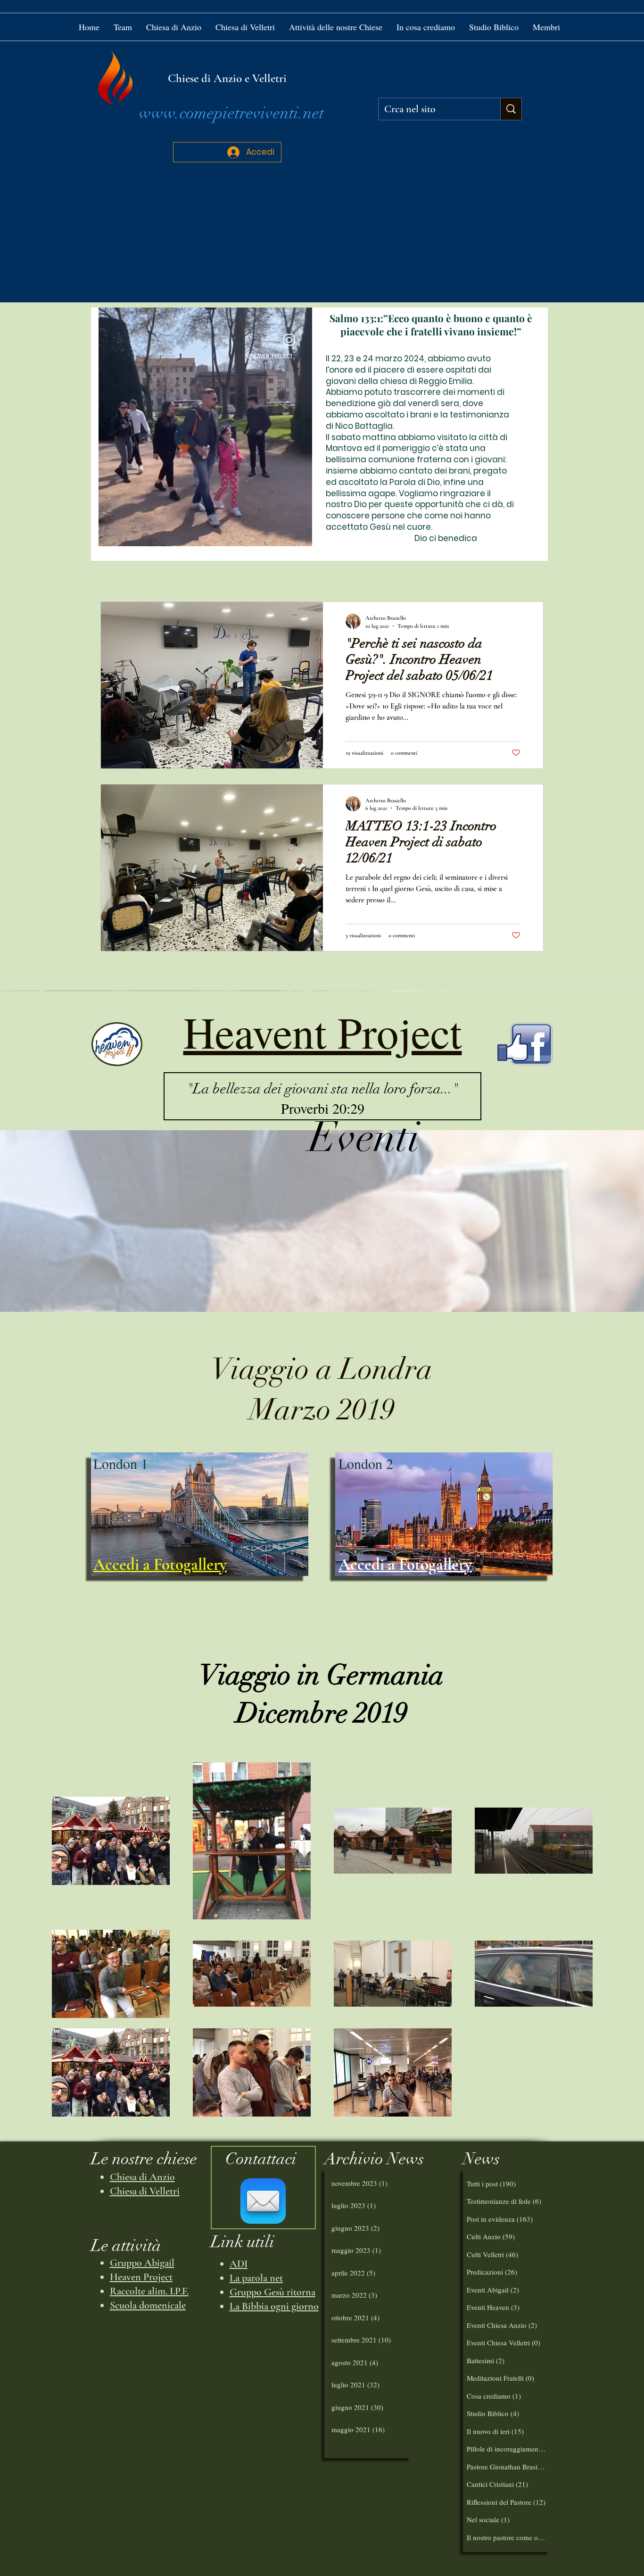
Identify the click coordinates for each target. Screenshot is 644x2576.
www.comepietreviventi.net (231, 113)
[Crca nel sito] (511, 109)
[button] (336, 27)
